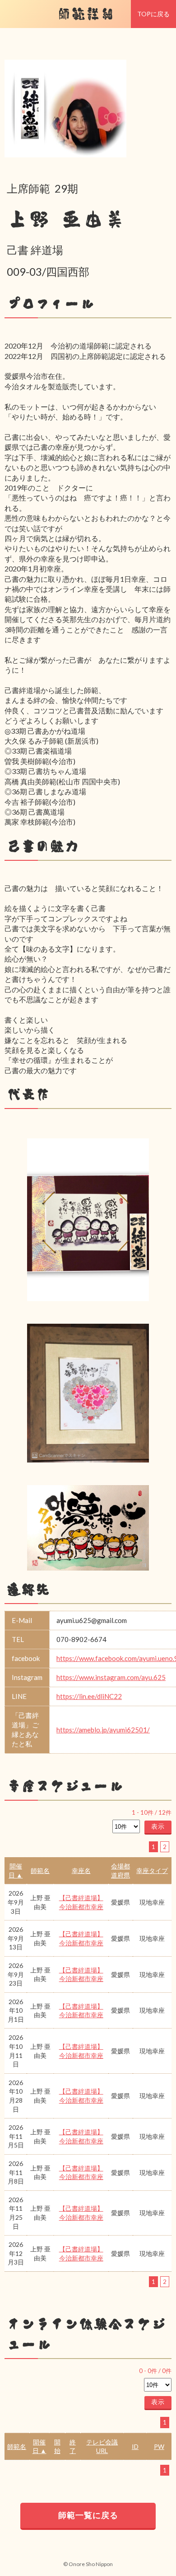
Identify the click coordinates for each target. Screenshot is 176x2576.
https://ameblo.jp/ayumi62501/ (103, 1730)
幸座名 (81, 1871)
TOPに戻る (153, 14)
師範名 (40, 1871)
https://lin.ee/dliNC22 (89, 1696)
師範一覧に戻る (88, 2515)
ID (135, 2446)
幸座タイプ (152, 1871)
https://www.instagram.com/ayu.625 (111, 1677)
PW (159, 2446)
